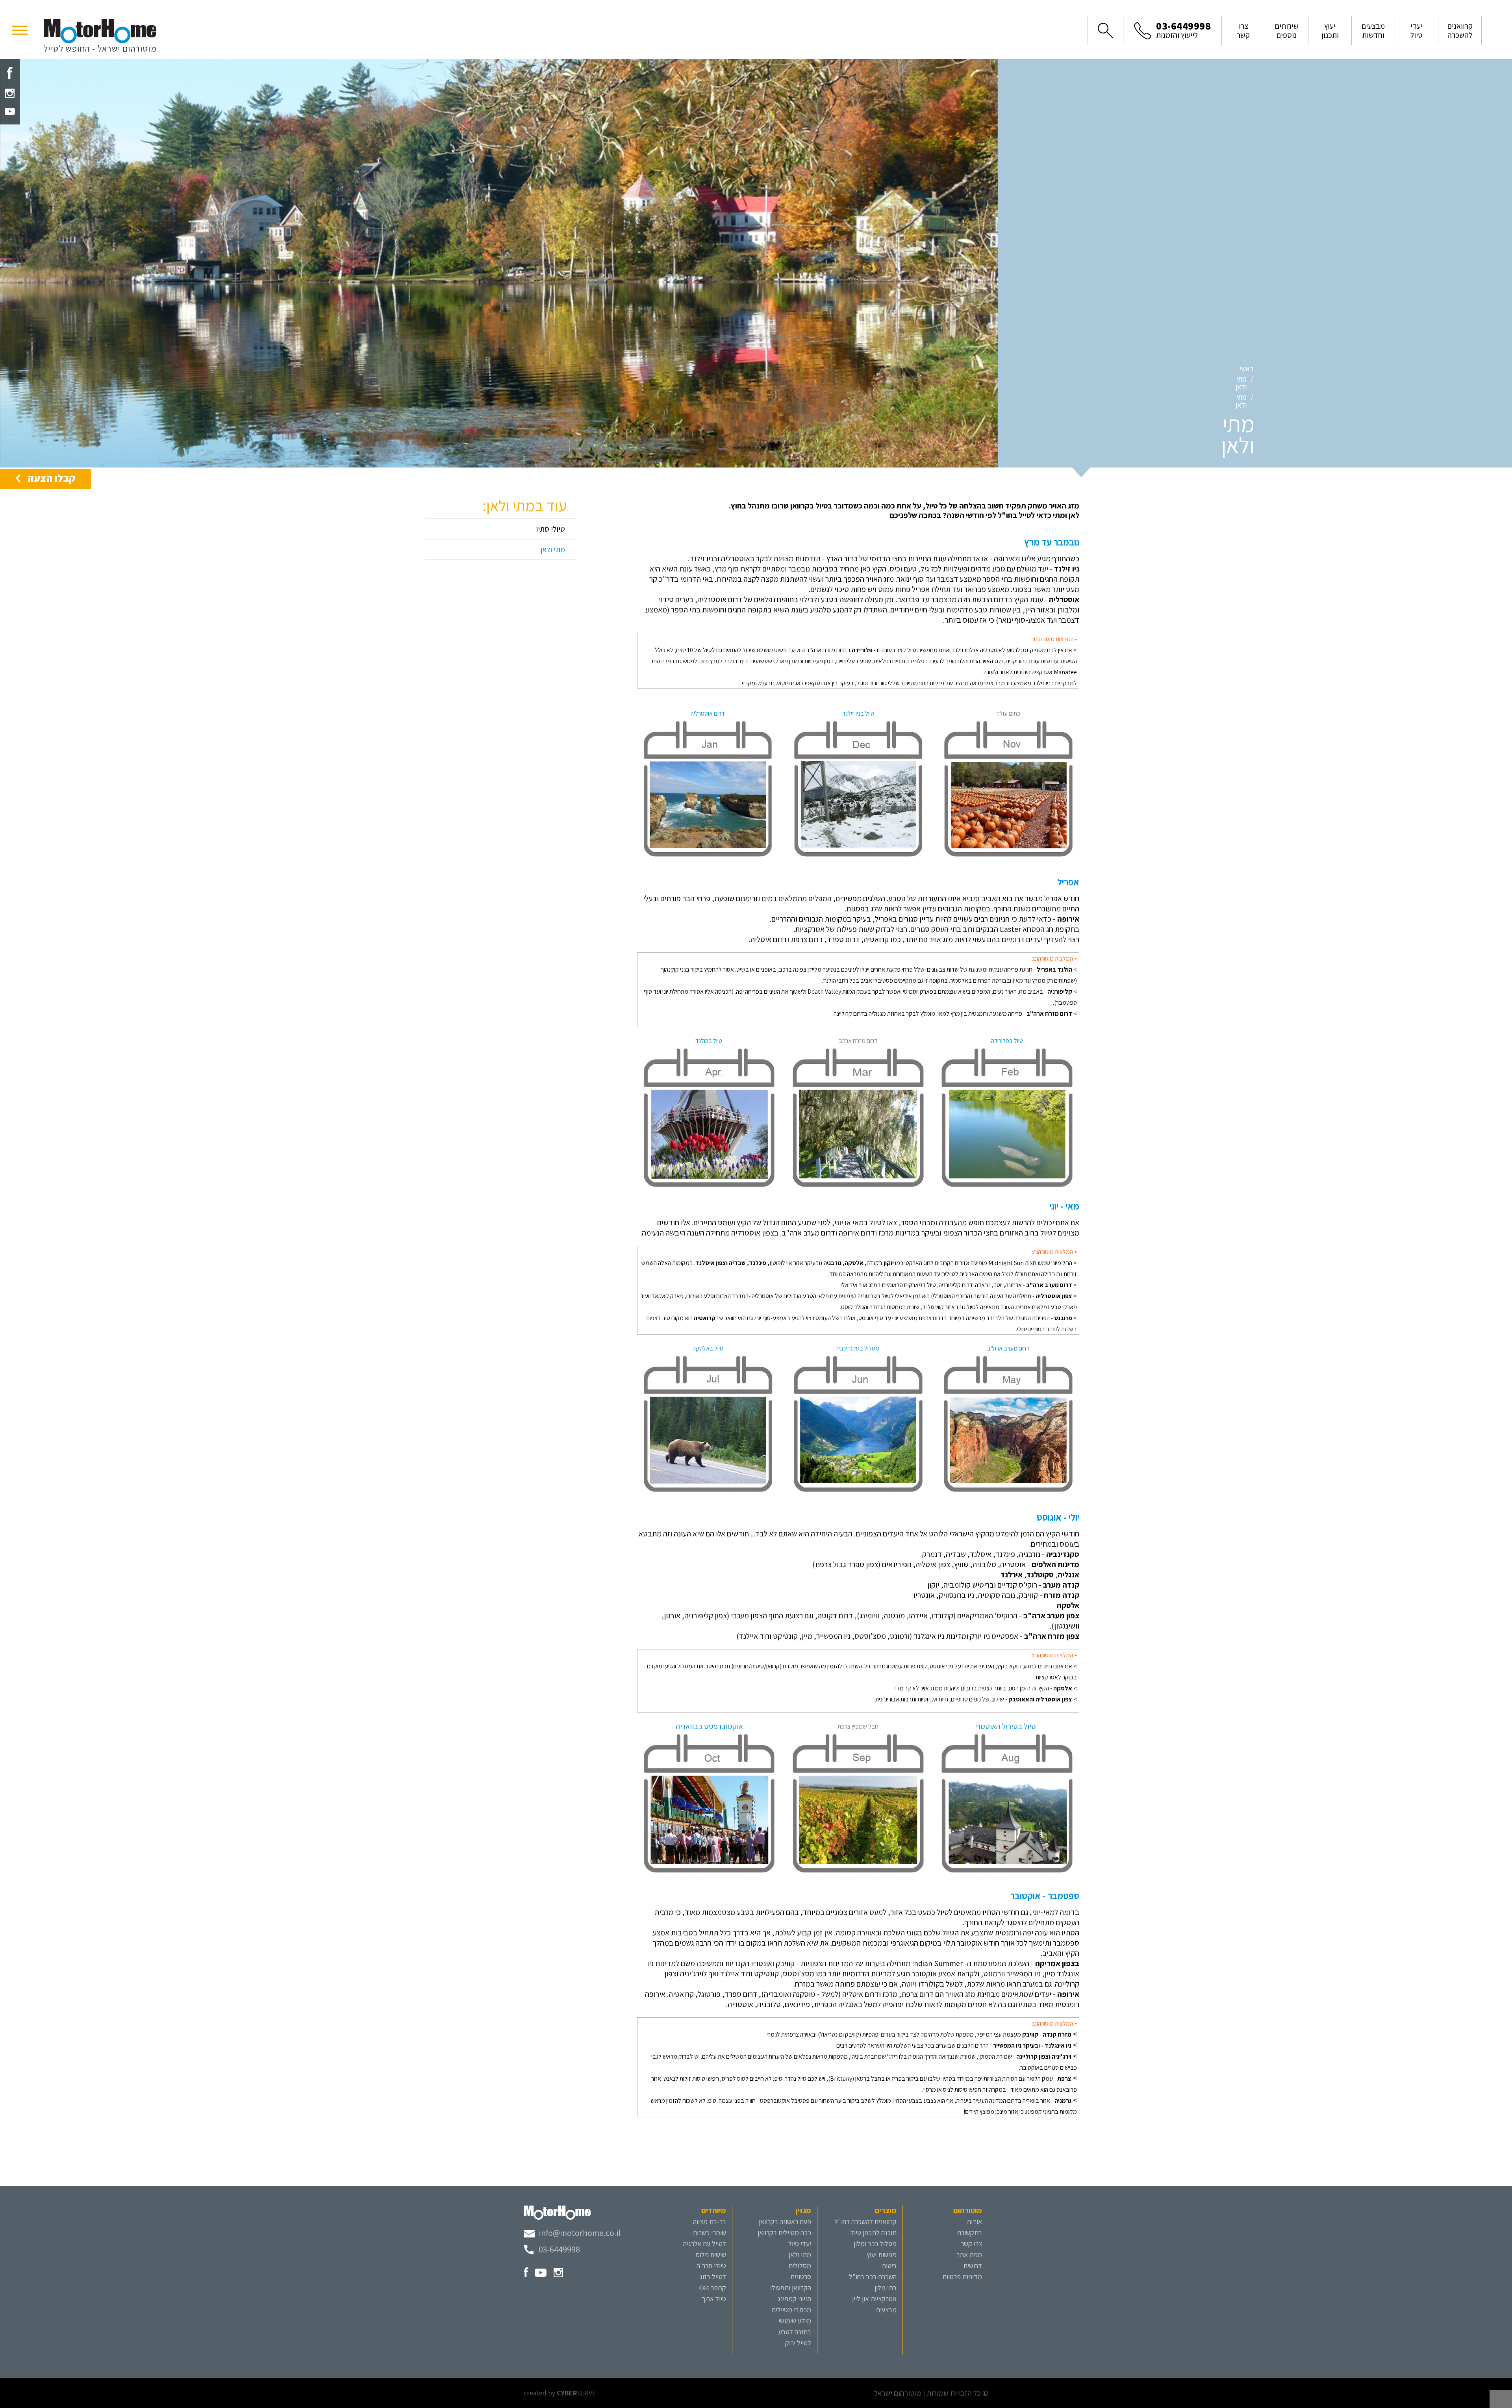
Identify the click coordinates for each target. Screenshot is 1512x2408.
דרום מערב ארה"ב (1008, 1348)
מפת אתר (969, 2255)
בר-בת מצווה (710, 2222)
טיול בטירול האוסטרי (1006, 1726)
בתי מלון (886, 2288)
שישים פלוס (711, 2255)
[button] (20, 30)
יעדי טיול (800, 2244)
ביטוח (889, 2266)
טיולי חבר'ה (711, 2266)
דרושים (973, 2266)
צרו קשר (971, 2244)
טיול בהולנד (709, 1041)
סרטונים (801, 2277)
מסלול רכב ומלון (875, 2244)
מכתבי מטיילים (791, 2310)
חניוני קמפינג (794, 2299)
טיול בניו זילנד (858, 713)
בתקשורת (969, 2233)
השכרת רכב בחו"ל (873, 2277)
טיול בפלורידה (1007, 1041)
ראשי (1246, 369)
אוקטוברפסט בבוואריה (709, 1726)
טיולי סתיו (550, 529)
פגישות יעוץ (882, 2255)
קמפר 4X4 (712, 2288)
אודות (974, 2222)
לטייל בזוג (713, 2277)
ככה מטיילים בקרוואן (784, 2233)
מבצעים (886, 2310)
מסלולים (800, 2266)
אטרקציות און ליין (874, 2299)
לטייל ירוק (798, 2343)
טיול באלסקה (708, 1348)
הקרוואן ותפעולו (791, 2288)
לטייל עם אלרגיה (705, 2244)
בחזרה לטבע (795, 2332)
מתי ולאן (1241, 383)
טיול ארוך (714, 2299)
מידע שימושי (795, 2321)
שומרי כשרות (709, 2233)
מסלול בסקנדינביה (858, 1348)
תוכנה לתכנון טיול (874, 2233)
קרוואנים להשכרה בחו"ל (865, 2222)
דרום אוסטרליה (708, 713)
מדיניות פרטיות (962, 2277)
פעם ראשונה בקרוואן (785, 2222)
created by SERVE (560, 2393)
